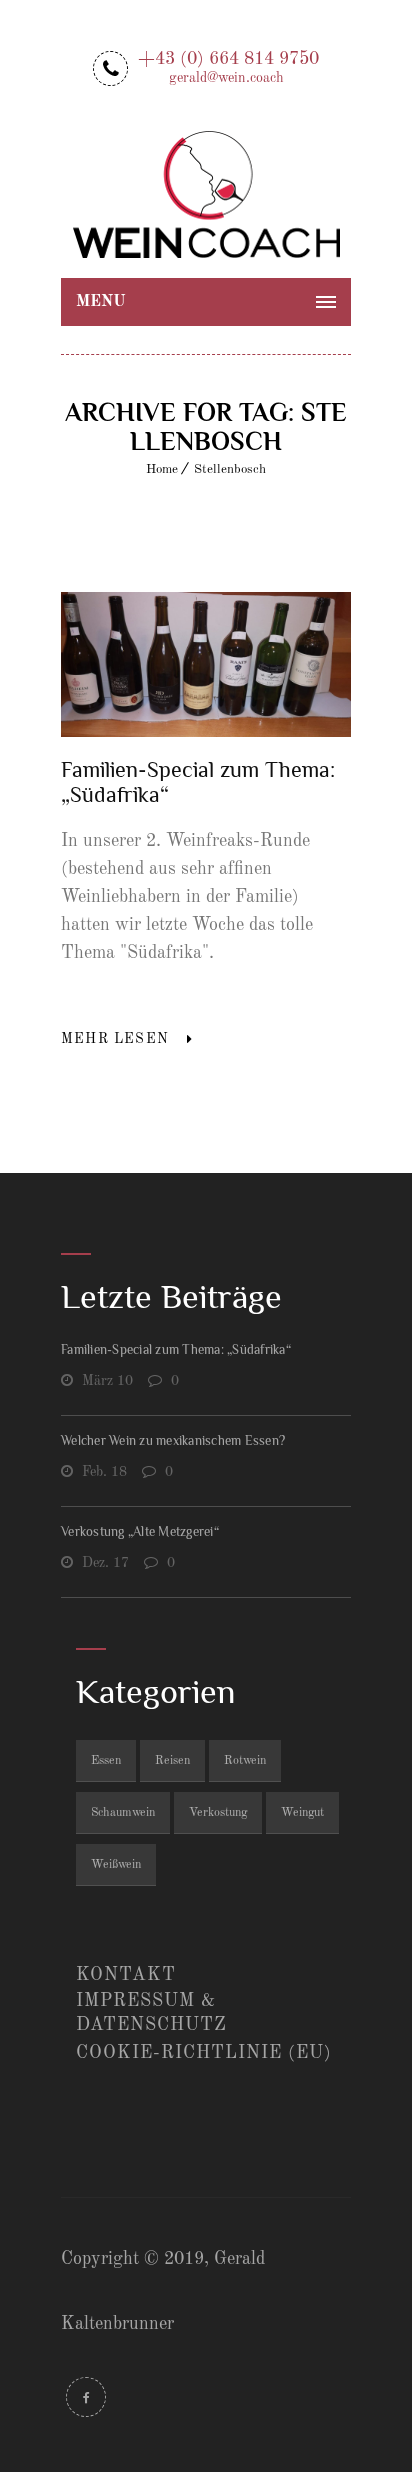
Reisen (172, 1761)
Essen (106, 1761)
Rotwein (245, 1761)
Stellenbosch (230, 469)
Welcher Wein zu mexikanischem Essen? (173, 1440)
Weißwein (116, 1865)
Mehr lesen (115, 1039)
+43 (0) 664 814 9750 (228, 66)
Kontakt (126, 1975)
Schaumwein (123, 1813)
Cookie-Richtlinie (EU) (204, 2053)
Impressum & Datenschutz (151, 2013)
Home (162, 469)
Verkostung (218, 1813)
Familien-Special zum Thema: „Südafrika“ (176, 1349)
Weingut (302, 1813)
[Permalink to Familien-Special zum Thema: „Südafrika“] (206, 732)
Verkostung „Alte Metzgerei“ (140, 1531)
